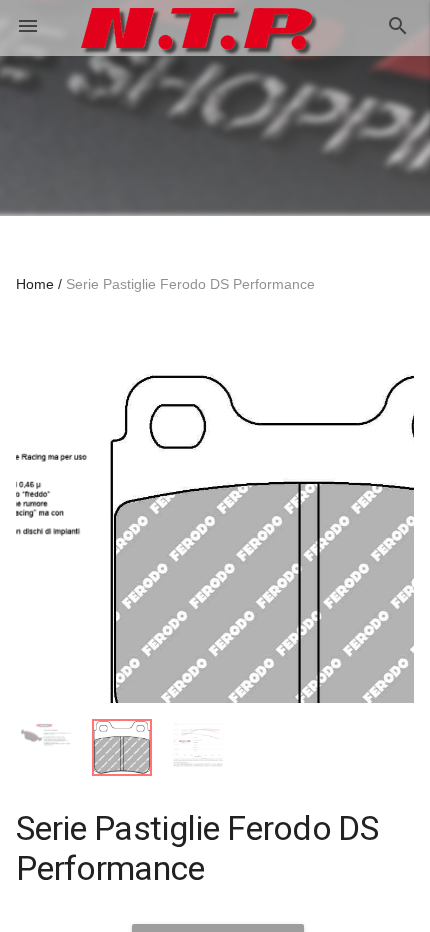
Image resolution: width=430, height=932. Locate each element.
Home (35, 284)
